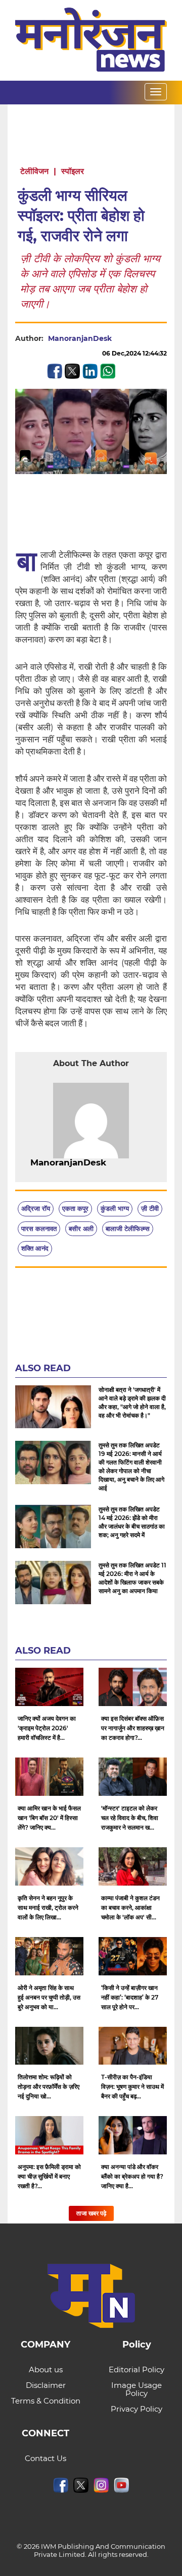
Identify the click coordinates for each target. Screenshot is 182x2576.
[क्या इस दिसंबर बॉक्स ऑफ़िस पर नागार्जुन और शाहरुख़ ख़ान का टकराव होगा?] (133, 1687)
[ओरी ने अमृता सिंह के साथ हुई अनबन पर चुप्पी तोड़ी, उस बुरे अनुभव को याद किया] (49, 1956)
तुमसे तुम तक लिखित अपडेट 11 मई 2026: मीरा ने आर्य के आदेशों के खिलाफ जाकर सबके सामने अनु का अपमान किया (132, 1578)
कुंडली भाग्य (115, 1208)
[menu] (156, 92)
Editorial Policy (136, 2369)
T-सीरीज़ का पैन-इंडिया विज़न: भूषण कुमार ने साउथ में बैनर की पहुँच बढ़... (132, 2087)
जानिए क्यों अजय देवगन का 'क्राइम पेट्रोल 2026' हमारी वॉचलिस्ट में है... (47, 1728)
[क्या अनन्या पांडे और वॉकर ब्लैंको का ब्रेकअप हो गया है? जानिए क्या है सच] (133, 2135)
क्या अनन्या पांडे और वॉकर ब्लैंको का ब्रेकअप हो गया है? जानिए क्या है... (132, 2176)
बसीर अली (81, 1228)
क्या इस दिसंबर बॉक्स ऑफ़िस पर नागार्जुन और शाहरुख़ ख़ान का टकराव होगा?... (133, 1728)
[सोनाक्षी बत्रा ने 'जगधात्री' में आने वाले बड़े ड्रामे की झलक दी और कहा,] (53, 1407)
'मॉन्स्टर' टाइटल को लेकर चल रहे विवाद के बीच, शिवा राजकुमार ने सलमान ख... (130, 1818)
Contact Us (45, 2458)
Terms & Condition (46, 2401)
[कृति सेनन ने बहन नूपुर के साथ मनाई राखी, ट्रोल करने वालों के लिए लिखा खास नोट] (49, 1866)
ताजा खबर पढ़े (91, 2213)
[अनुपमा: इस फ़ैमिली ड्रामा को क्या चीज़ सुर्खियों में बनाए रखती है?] (49, 2135)
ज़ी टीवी (150, 1208)
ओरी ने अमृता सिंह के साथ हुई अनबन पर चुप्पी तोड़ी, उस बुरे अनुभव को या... (49, 1997)
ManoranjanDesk (80, 338)
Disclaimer (46, 2385)
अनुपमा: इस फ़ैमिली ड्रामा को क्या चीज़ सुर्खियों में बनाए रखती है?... (49, 2176)
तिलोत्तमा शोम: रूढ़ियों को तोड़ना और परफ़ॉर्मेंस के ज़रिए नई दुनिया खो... (49, 2087)
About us (46, 2369)
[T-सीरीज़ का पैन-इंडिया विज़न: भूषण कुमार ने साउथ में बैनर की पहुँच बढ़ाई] (133, 2046)
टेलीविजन (34, 171)
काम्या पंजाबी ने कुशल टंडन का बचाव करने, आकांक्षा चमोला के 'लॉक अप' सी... (130, 1908)
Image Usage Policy (136, 2389)
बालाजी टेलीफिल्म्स (128, 1228)
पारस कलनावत (39, 1228)
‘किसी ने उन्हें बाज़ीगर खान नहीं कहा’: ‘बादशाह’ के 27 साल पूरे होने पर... (130, 1997)
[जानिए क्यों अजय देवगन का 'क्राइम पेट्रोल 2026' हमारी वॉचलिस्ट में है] (49, 1687)
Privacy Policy (136, 2409)
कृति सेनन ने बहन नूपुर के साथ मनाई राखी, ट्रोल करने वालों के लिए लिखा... (48, 1908)
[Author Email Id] (114, 1163)
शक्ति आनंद (35, 1248)
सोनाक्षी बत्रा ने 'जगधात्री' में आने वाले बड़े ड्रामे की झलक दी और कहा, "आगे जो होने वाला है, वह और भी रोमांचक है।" (132, 1402)
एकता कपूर (75, 1208)
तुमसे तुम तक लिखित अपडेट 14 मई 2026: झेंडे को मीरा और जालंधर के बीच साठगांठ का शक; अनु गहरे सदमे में (132, 1522)
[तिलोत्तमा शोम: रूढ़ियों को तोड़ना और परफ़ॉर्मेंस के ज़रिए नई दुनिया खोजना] (49, 2046)
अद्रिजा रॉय (36, 1208)
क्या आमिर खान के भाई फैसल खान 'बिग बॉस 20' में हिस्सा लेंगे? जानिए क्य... (49, 1818)
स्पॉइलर (73, 171)
